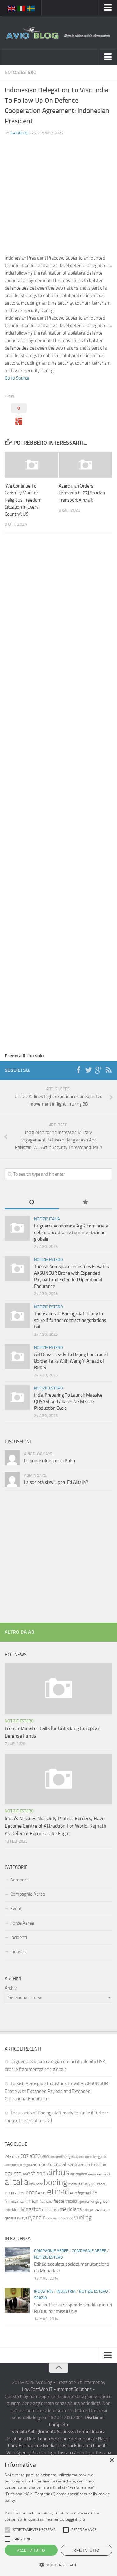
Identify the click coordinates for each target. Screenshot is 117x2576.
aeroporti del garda (63, 2157)
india (8, 2210)
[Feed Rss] (109, 1070)
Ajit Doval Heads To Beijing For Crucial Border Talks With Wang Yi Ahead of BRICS (71, 1361)
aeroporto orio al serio (55, 2164)
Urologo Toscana (57, 2453)
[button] (7, 2530)
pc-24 (95, 2210)
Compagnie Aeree (28, 1894)
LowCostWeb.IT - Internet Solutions (57, 2389)
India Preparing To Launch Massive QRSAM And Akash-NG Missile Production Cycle (68, 1402)
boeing (56, 2182)
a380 (45, 2157)
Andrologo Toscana (93, 2453)
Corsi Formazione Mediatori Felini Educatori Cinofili (57, 2446)
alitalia (17, 2182)
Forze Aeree (22, 1923)
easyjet (89, 2183)
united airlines (63, 2218)
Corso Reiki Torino (32, 2439)
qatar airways (16, 2218)
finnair (32, 2201)
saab (49, 2218)
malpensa (50, 2210)
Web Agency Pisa (23, 2453)
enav (42, 2193)
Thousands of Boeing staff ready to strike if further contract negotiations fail (70, 1320)
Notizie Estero (20, 72)
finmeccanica (14, 2201)
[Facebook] (79, 1070)
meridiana (71, 2209)
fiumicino (46, 2201)
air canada (79, 2174)
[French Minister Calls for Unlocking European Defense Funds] (58, 1689)
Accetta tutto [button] (31, 2550)
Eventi (16, 1909)
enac (31, 2192)
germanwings (89, 2201)
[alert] (58, 2515)
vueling (83, 2217)
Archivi (11, 1988)
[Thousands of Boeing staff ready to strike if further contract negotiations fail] (17, 1316)
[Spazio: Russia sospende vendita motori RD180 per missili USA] (17, 2300)
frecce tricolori (66, 2201)
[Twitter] (89, 1070)
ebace (101, 2184)
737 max (12, 2156)
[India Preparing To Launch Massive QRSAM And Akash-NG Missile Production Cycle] (17, 1397)
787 (24, 2156)
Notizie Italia (47, 1219)
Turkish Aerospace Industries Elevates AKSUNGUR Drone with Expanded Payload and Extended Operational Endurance (56, 2091)
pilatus (105, 2210)
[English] (12, 8)
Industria (19, 1952)
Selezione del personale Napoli (80, 2439)
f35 (94, 2193)
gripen (105, 2201)
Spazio (41, 2298)
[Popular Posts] (86, 1203)
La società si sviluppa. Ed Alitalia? (56, 1482)
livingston (30, 2209)
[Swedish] (31, 8)
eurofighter (80, 2193)
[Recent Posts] (32, 1203)
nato (86, 2210)
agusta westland (25, 2173)
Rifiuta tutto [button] (87, 2550)
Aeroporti (19, 1880)
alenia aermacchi (100, 2174)
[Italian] (22, 8)
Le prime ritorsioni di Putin (49, 1461)
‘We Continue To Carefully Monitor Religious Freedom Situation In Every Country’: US (23, 500)
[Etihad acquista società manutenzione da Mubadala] (17, 2260)
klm (15, 2210)
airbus (58, 2172)
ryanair (36, 2217)
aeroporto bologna (18, 2165)
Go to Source (17, 378)
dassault (74, 2184)
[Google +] (99, 1070)
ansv (39, 2184)
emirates (15, 2193)
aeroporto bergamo (92, 2157)
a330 (35, 2156)
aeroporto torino (92, 2165)
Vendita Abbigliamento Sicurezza (44, 2432)
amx (32, 2184)
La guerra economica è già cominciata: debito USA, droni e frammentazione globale (72, 1232)
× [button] (112, 2460)
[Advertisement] (58, 186)
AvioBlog (19, 133)
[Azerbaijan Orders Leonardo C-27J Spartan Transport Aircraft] (85, 465)
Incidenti (19, 1937)
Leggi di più (75, 2519)
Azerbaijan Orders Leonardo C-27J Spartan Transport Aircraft (82, 493)
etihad (58, 2192)
